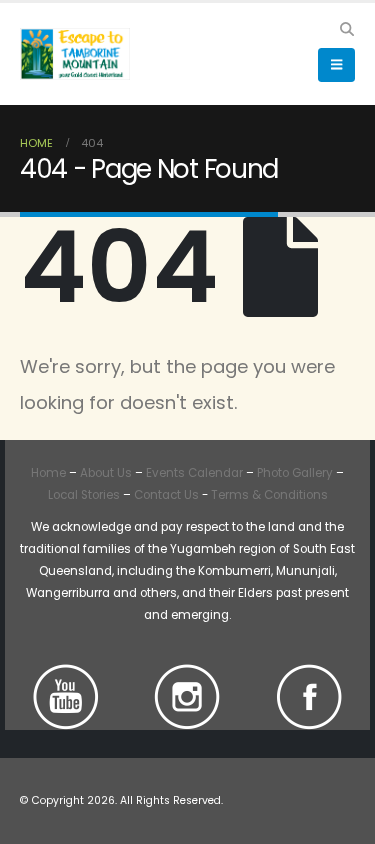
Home (48, 473)
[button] (346, 29)
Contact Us (165, 495)
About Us (106, 473)
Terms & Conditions (269, 495)
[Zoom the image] (66, 675)
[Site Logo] (75, 53)
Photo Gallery (295, 473)
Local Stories (84, 495)
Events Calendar (194, 473)
